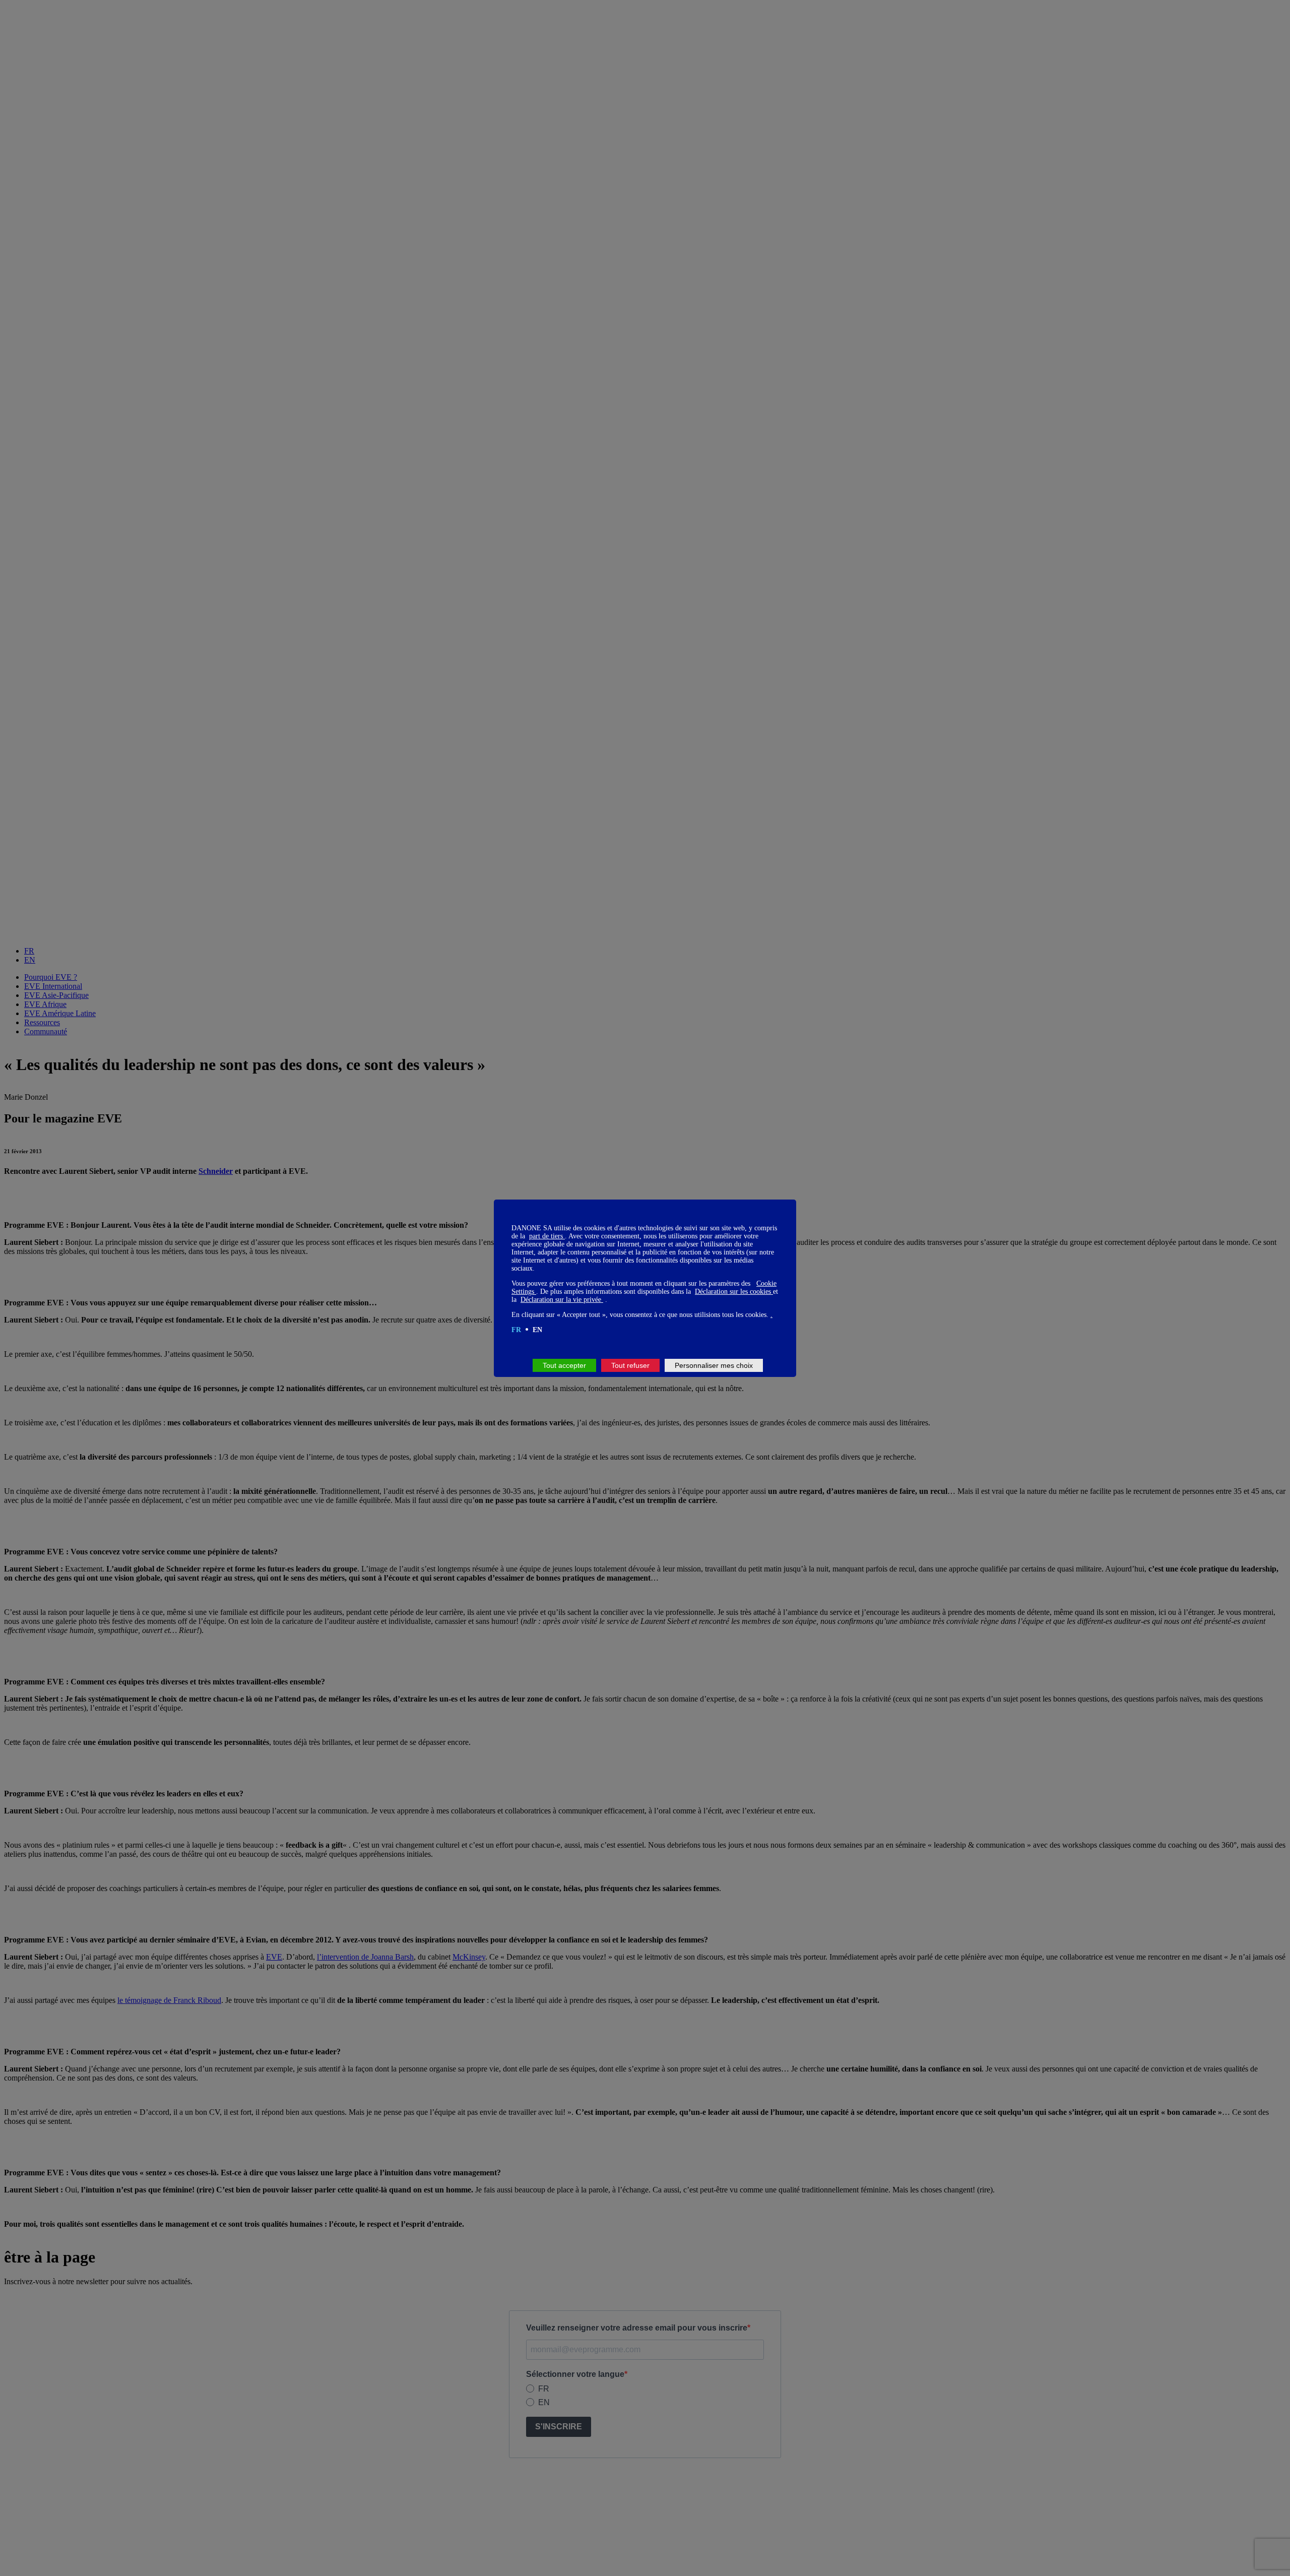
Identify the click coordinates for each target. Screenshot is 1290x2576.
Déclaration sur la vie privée (562, 1300)
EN (537, 1330)
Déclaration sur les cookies (734, 1292)
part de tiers (547, 1236)
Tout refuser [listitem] (630, 1365)
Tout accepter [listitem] (564, 1365)
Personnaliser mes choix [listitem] (714, 1365)
